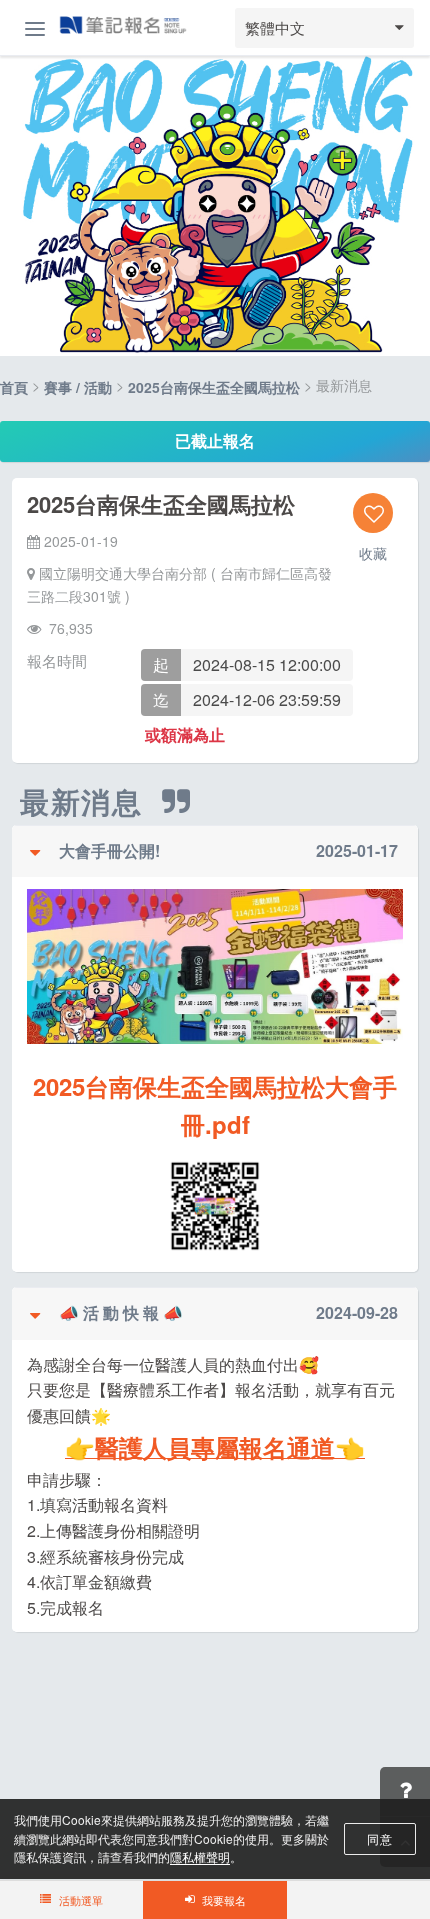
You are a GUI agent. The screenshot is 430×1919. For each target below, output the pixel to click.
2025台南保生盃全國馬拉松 (214, 387)
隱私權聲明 (200, 1856)
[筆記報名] (123, 27)
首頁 (14, 387)
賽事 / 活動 (78, 387)
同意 (379, 1838)
